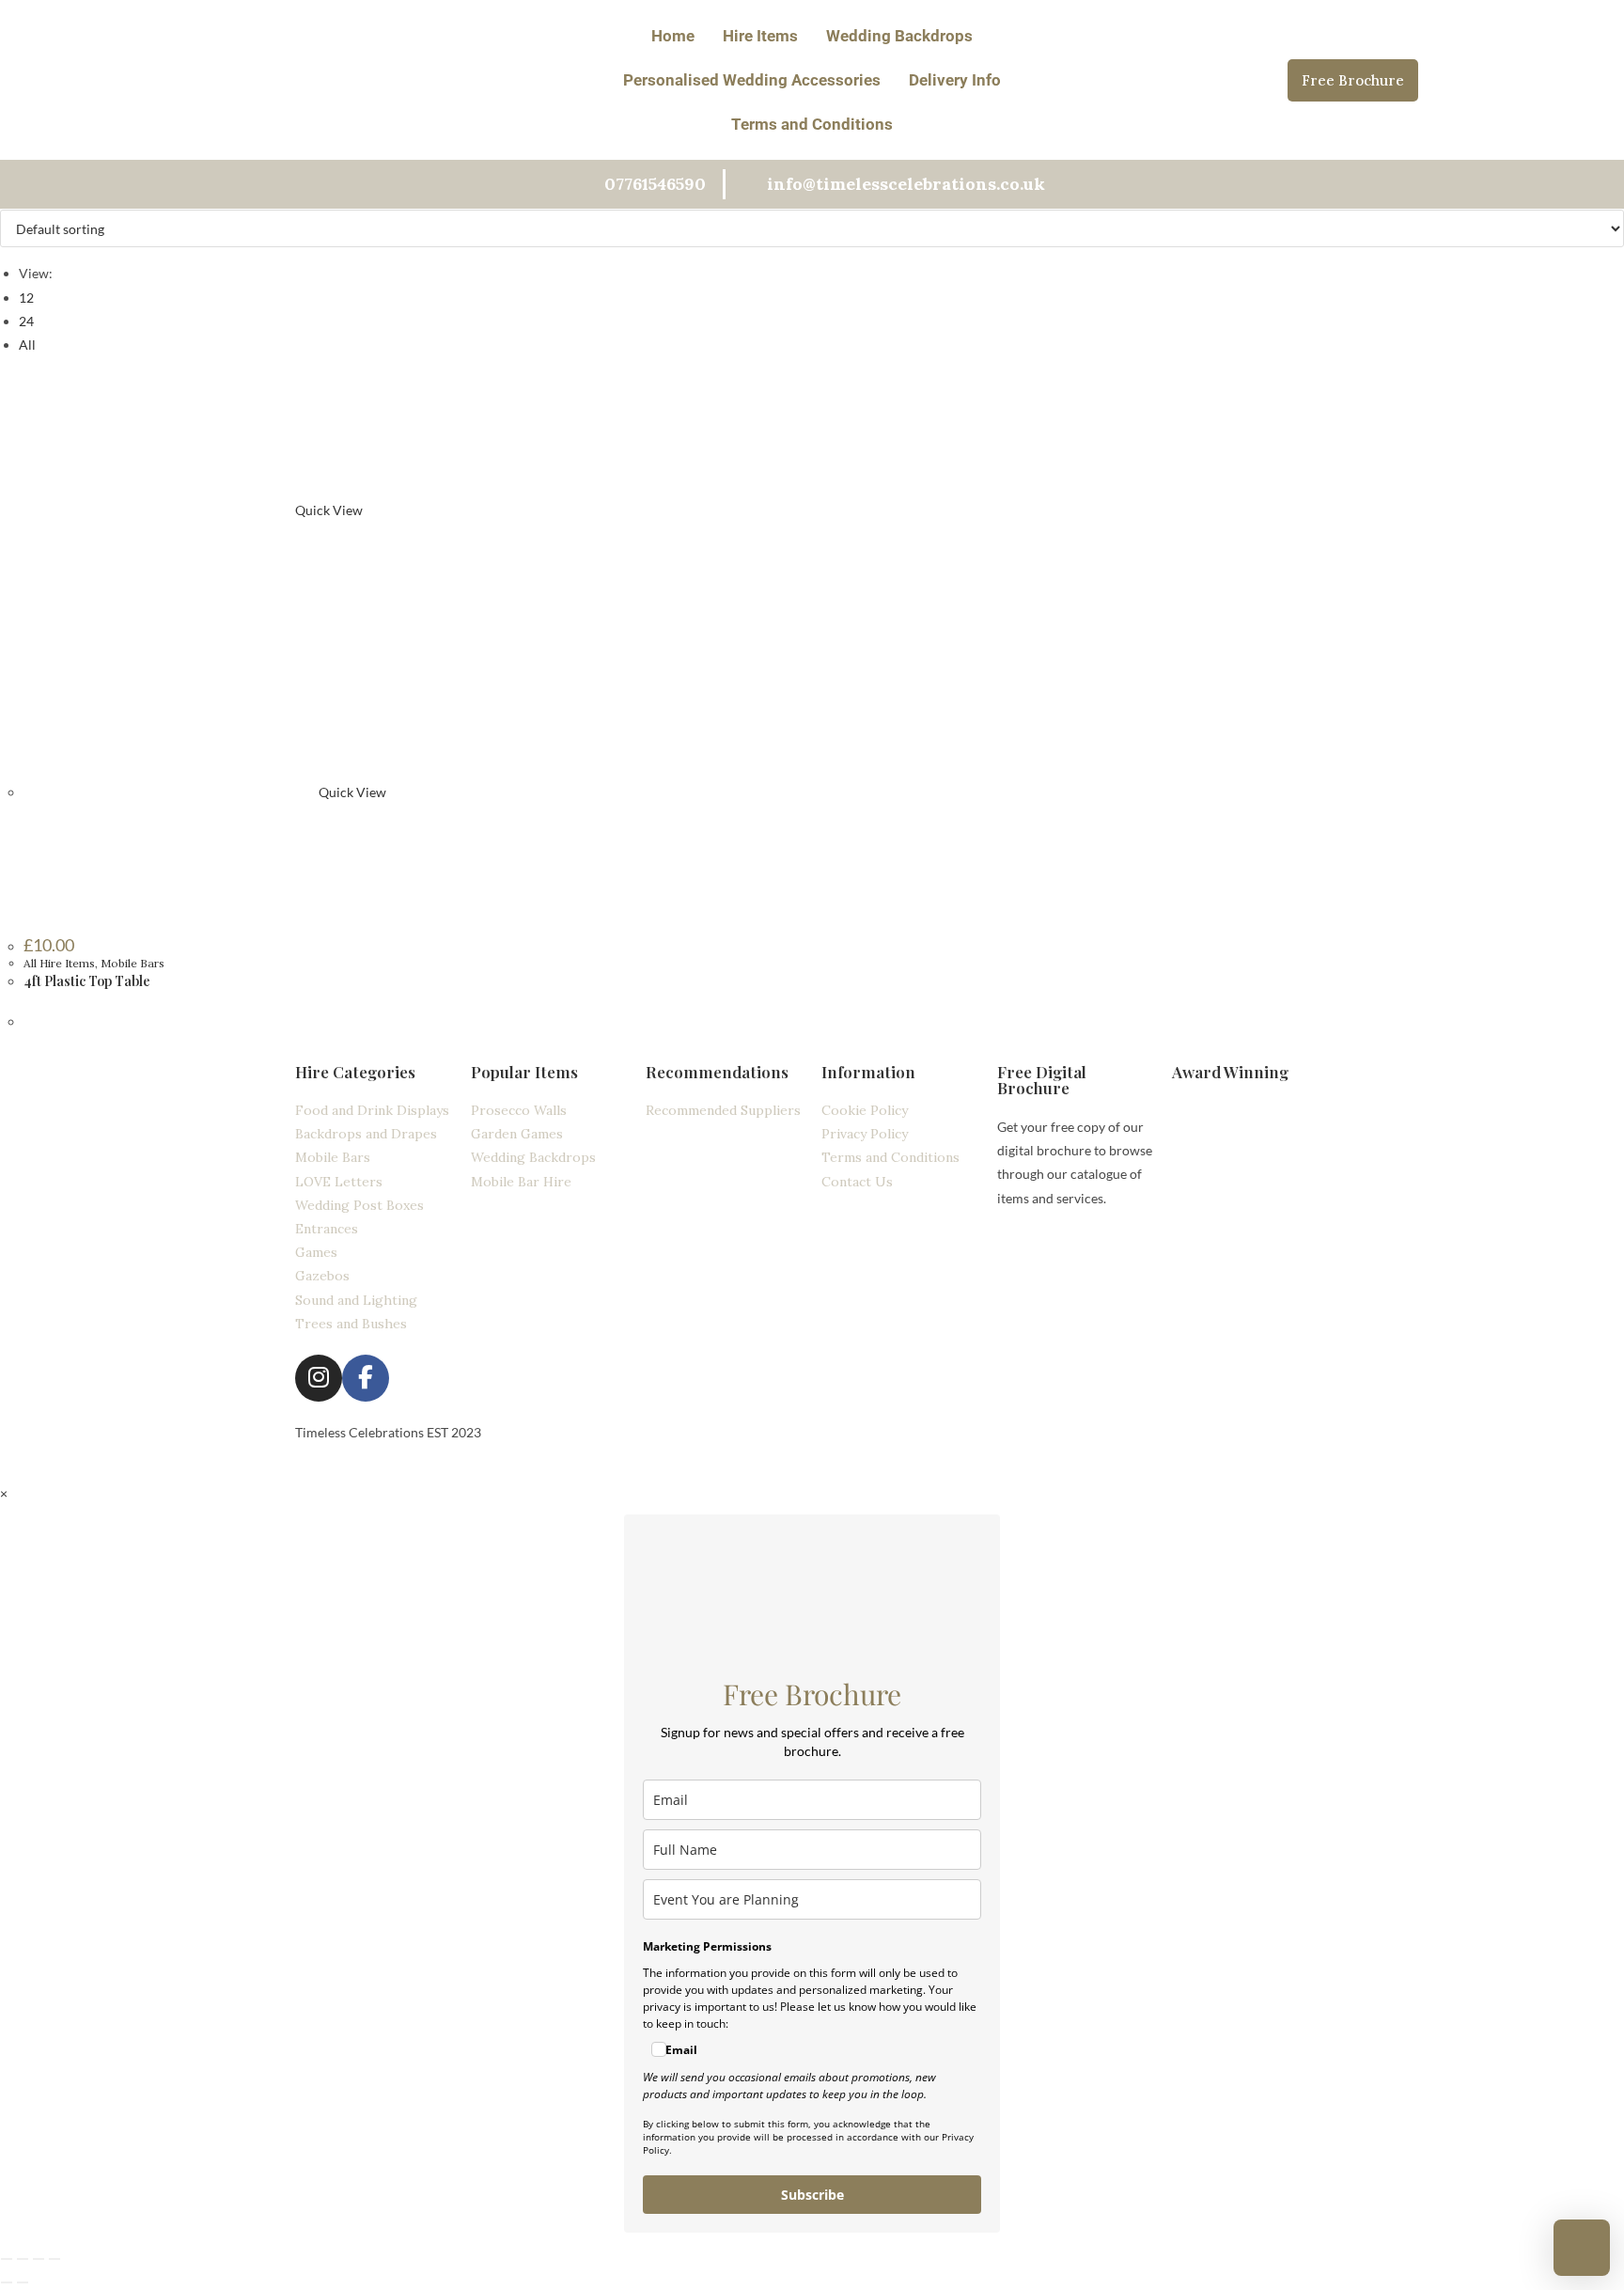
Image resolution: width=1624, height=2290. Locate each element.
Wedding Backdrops (899, 36)
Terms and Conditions (812, 124)
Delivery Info (955, 80)
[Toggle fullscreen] (23, 2259)
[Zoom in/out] (7, 2259)
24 (26, 321)
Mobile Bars (133, 963)
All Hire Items (59, 963)
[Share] (39, 2259)
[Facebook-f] (366, 1378)
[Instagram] (319, 1378)
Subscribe (812, 2195)
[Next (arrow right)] (23, 2282)
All (27, 345)
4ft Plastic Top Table (87, 981)
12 (26, 298)
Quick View (328, 510)
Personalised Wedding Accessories (752, 80)
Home (673, 36)
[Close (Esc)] (55, 2259)
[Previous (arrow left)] (7, 2282)
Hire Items (760, 36)
